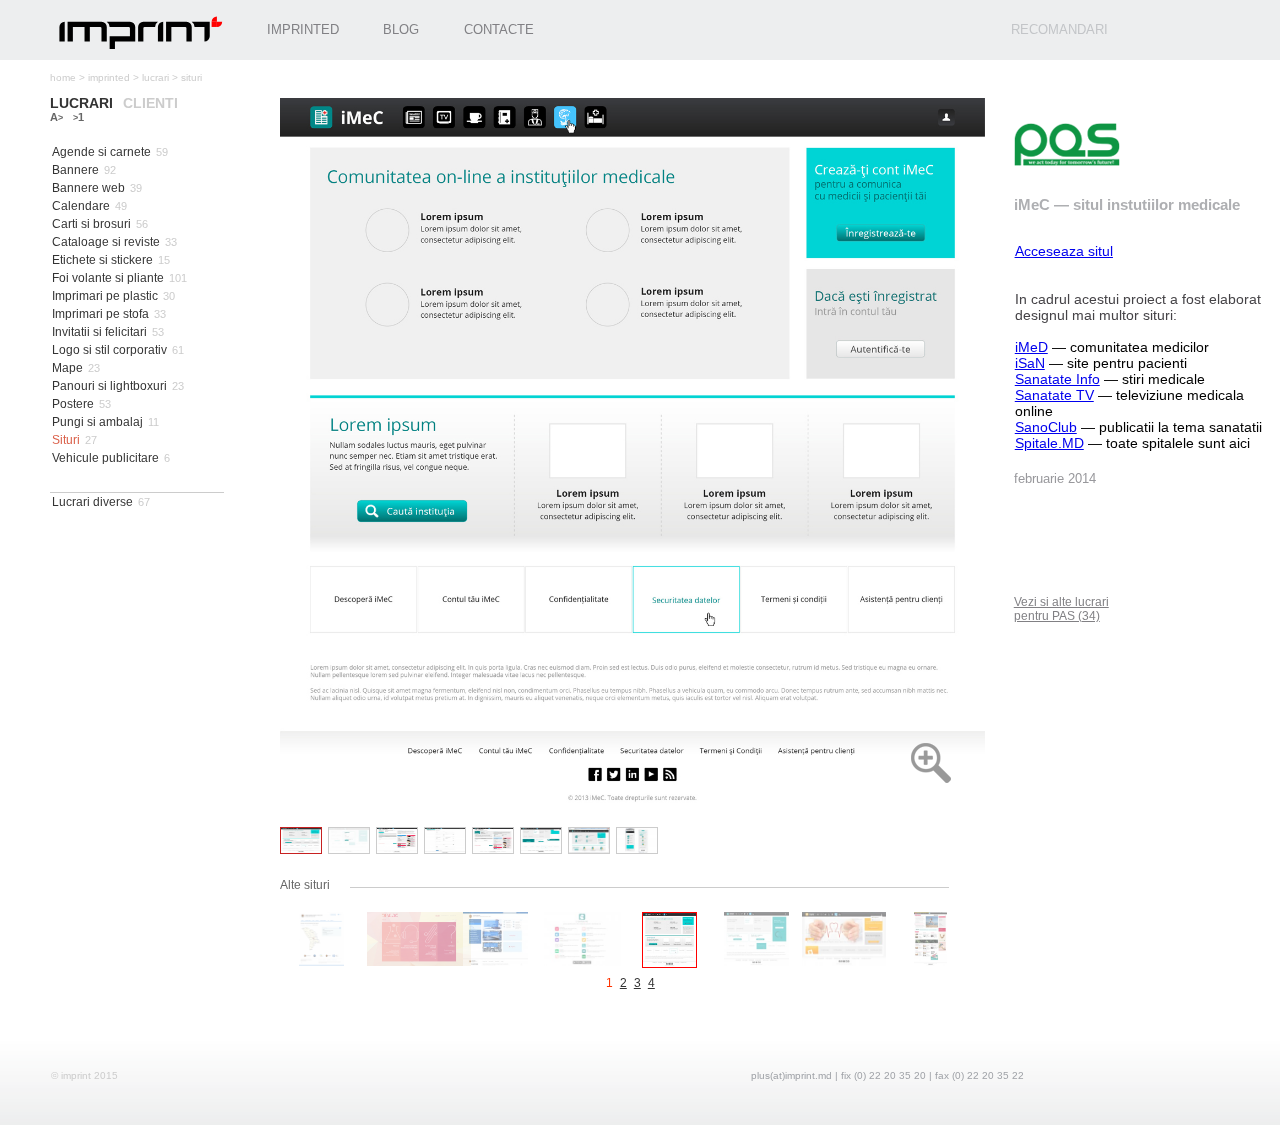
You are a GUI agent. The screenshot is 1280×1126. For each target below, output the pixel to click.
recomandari (1059, 29)
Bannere (75, 170)
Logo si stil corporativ (109, 350)
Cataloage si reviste (106, 242)
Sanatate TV (1054, 395)
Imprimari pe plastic (105, 296)
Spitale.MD (1049, 443)
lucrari (155, 77)
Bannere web (88, 188)
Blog (401, 29)
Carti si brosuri (91, 224)
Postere (73, 404)
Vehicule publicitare (105, 458)
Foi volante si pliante (108, 278)
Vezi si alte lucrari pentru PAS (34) (1061, 609)
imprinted (109, 77)
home (63, 77)
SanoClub (1046, 427)
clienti (150, 103)
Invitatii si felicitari (99, 332)
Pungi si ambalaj (97, 422)
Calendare (81, 206)
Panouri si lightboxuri (109, 386)
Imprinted (303, 29)
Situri (66, 440)
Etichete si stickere (102, 260)
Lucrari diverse (92, 502)
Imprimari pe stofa (100, 314)
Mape (67, 368)
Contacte (499, 29)
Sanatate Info (1057, 379)
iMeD (1031, 347)
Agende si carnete (101, 152)
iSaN (1030, 363)
